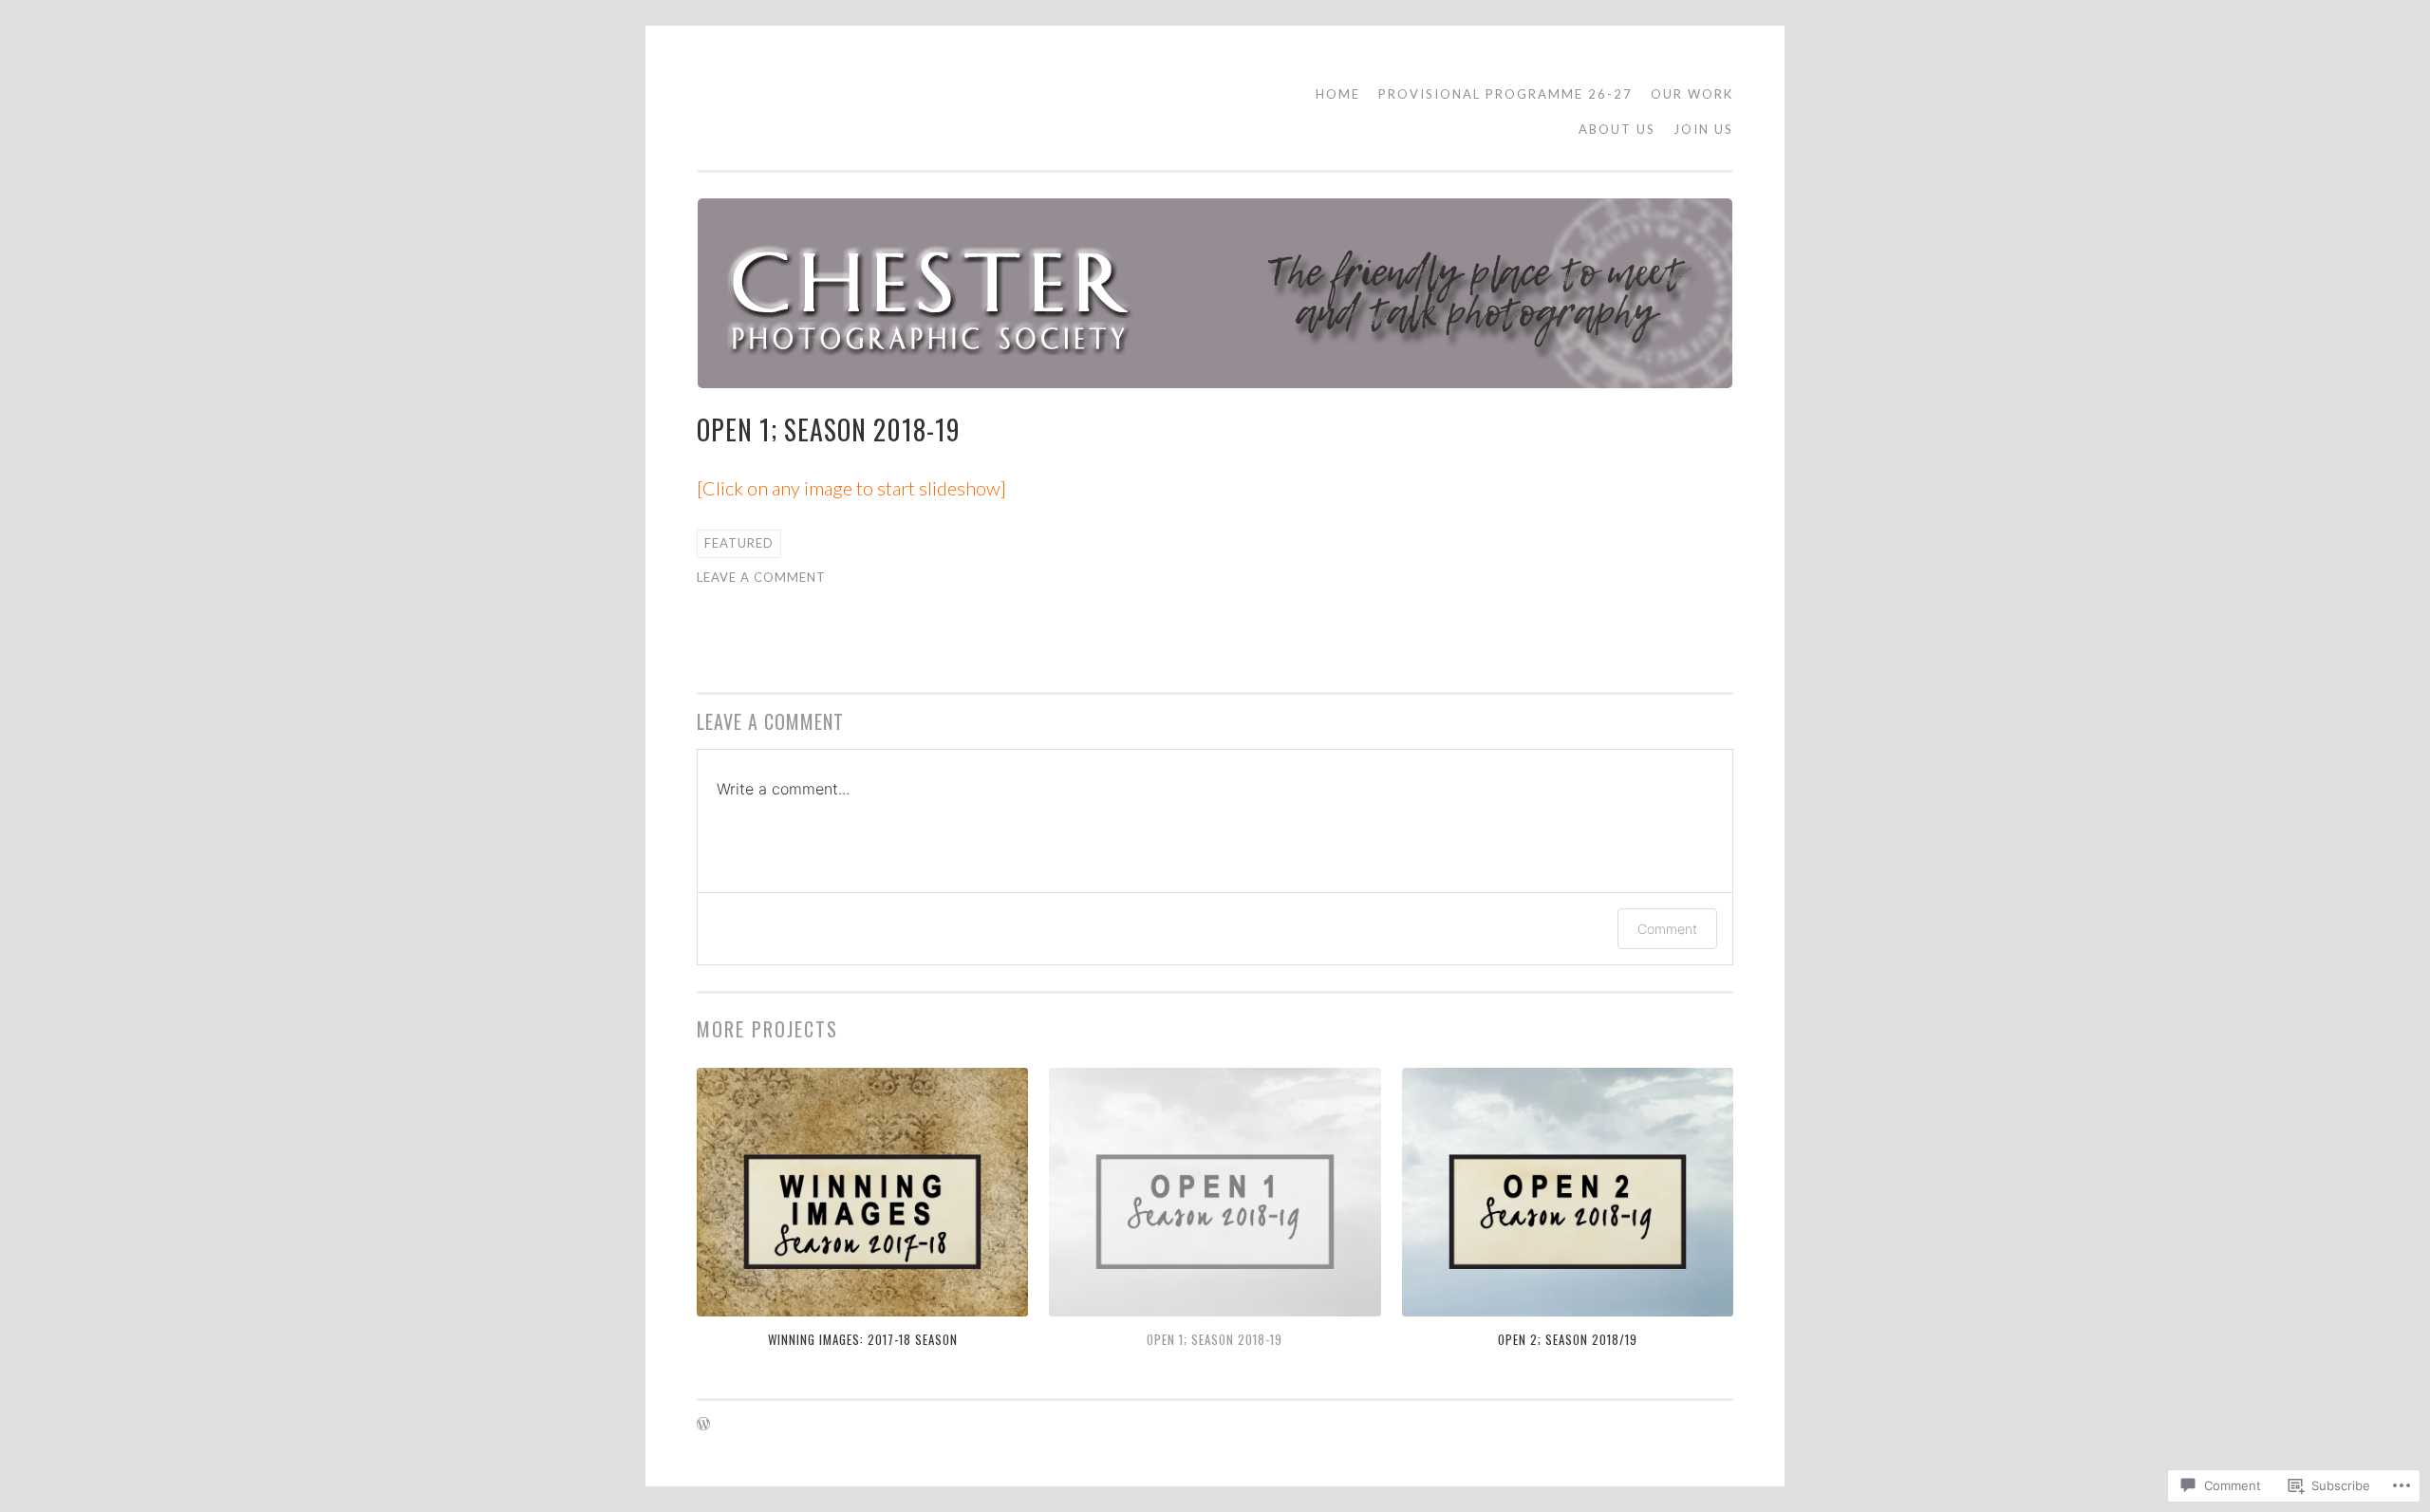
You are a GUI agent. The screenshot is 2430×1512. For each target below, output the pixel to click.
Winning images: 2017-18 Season (863, 1339)
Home (1338, 94)
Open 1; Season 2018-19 (1215, 1339)
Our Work (1692, 94)
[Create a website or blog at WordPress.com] (703, 1425)
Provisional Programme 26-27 (1505, 94)
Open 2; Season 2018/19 (1568, 1339)
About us (1617, 129)
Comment (1667, 929)
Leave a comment (761, 577)
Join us (1703, 129)
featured (739, 543)
